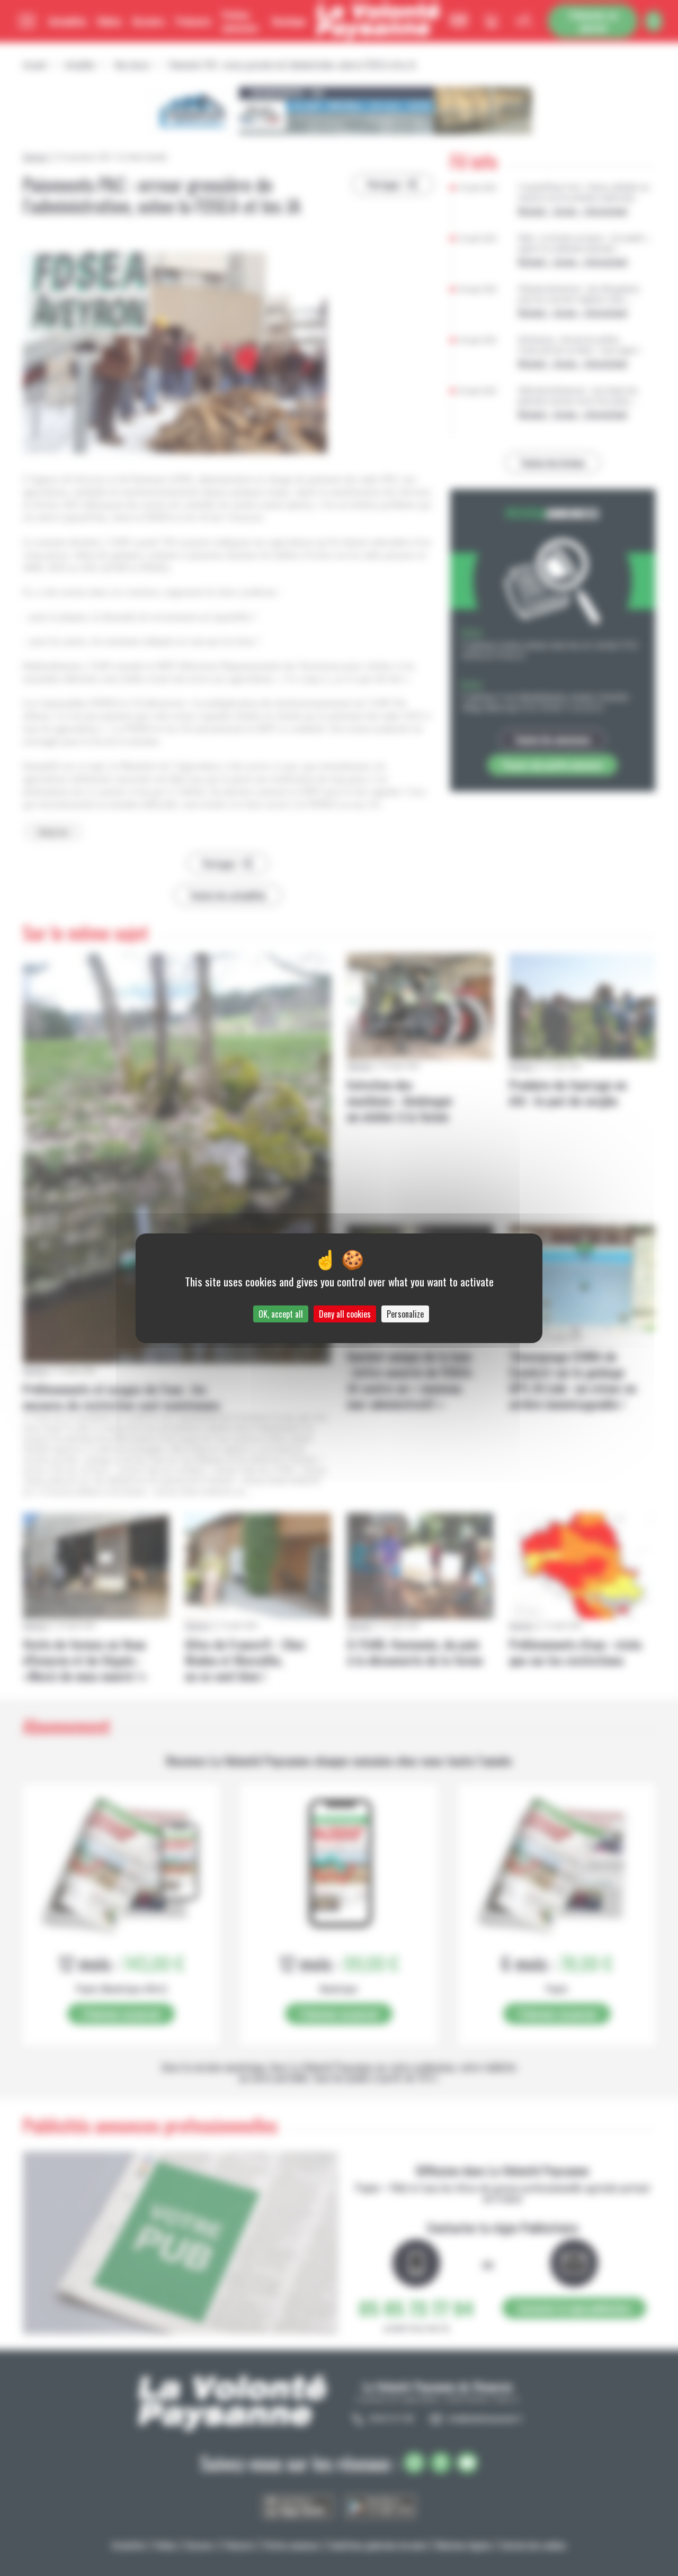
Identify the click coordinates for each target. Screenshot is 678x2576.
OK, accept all (281, 1314)
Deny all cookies (345, 1314)
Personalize (405, 1314)
